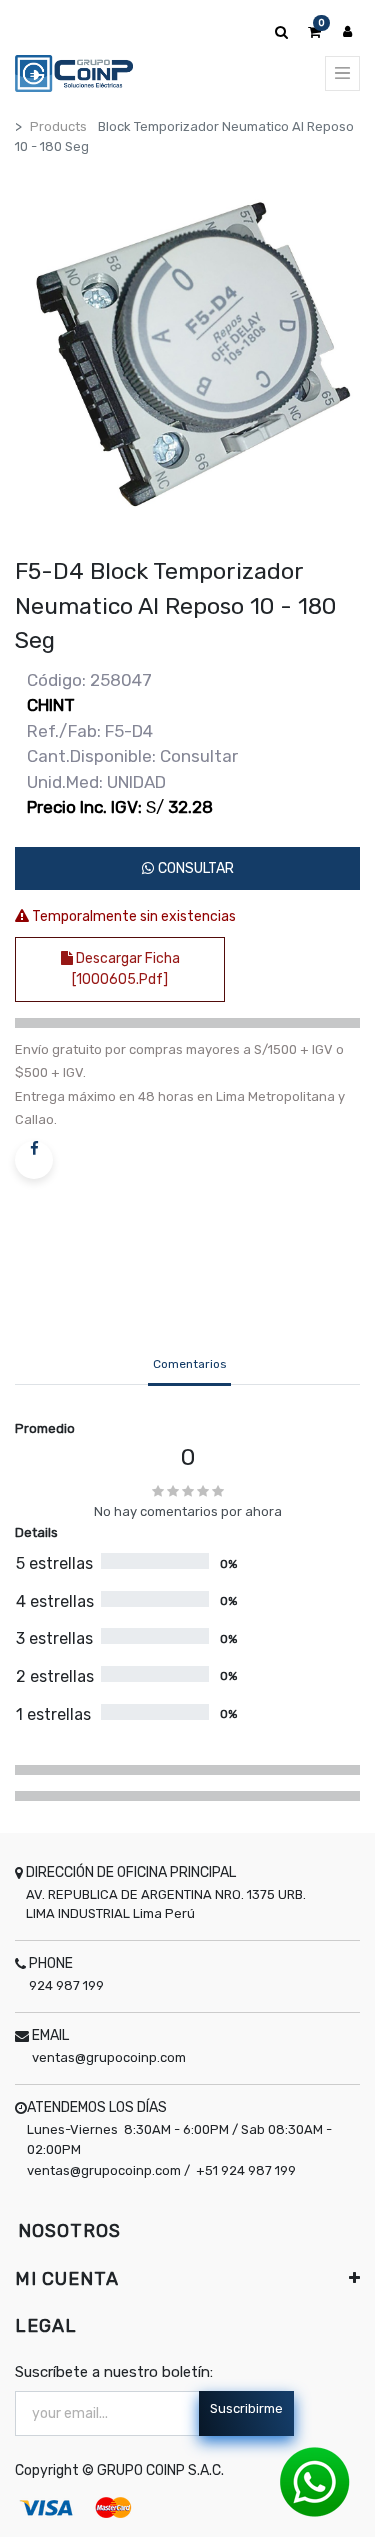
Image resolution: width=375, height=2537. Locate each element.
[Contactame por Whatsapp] (315, 2481)
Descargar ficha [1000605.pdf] (126, 969)
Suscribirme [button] (246, 2408)
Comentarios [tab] (190, 1364)
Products (58, 126)
